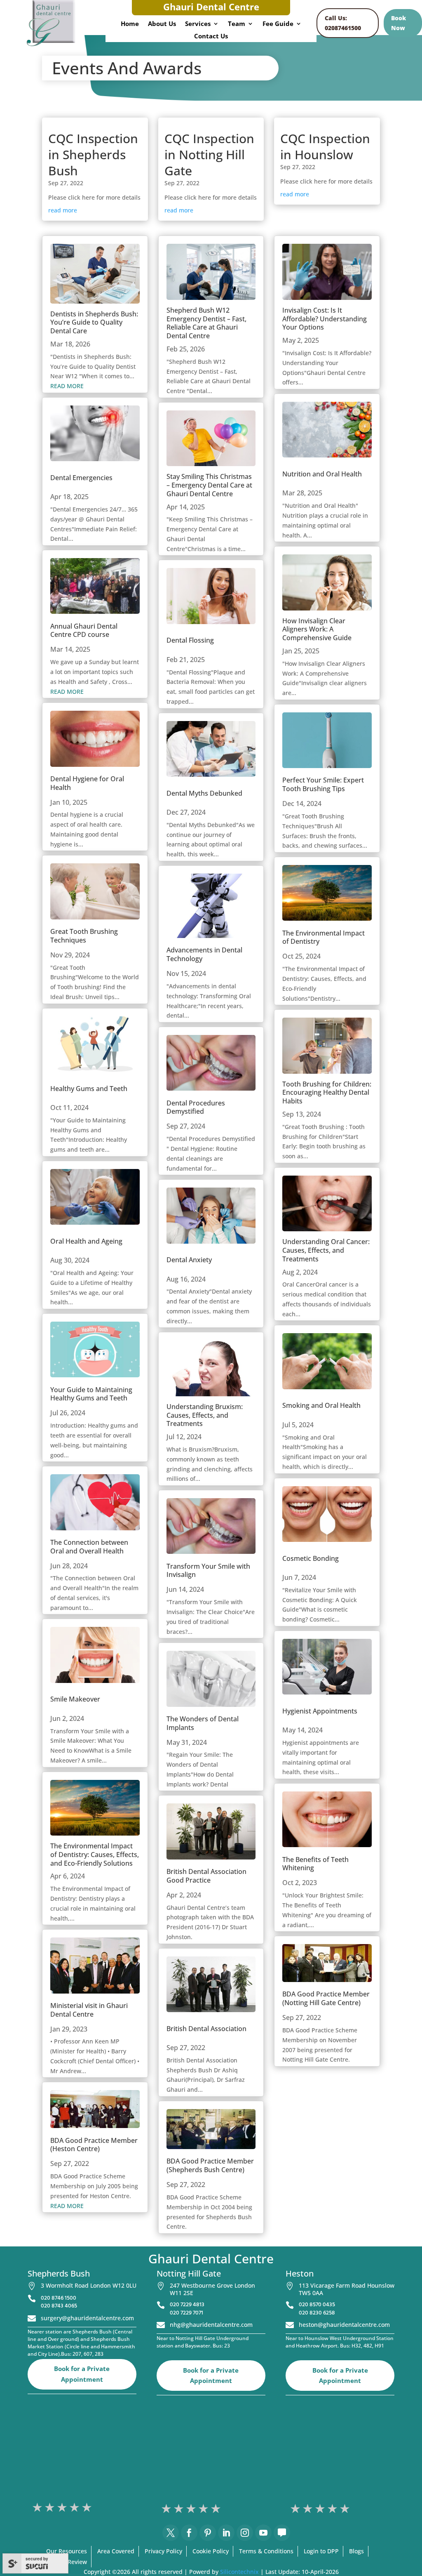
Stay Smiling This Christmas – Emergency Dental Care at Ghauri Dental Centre (209, 485)
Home (130, 24)
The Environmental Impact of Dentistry (324, 937)
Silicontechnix (239, 2572)
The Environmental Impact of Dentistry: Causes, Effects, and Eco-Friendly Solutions (95, 1855)
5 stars (87, 2507)
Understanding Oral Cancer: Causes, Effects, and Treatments (326, 1250)
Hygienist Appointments (320, 1711)
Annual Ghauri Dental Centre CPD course (84, 630)
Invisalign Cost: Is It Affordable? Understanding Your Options (325, 319)
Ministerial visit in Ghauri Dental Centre (89, 2010)
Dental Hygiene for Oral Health (87, 783)
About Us (162, 24)
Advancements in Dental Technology (204, 954)
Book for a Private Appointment (82, 2374)
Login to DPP (321, 2551)
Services (198, 24)
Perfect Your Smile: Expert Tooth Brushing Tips (323, 784)
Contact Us (211, 37)
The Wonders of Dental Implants (203, 1723)
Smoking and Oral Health (321, 1405)
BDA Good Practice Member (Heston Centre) (94, 2145)
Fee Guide (278, 24)
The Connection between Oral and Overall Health (89, 1547)
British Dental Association (206, 2029)
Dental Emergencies (81, 478)
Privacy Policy (163, 2551)
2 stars (50, 2507)
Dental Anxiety (189, 1260)
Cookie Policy (211, 2551)
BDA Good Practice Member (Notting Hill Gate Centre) (326, 1998)
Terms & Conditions (266, 2551)
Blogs (356, 2551)
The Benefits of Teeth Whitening (315, 1864)
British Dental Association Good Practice (206, 1876)
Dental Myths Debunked (204, 793)
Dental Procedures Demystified (196, 1107)
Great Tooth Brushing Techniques (84, 936)
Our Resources (67, 2551)
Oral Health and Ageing (86, 1241)
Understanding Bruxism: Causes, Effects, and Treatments (205, 1415)
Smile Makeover (75, 1699)
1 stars (38, 2507)
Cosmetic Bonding (311, 1558)
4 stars (75, 2507)
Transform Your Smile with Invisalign (208, 1571)
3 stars (63, 2507)
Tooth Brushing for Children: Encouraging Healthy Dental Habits (327, 1093)
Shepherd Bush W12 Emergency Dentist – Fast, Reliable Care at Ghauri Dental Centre (206, 323)
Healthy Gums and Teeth (89, 1089)
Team (237, 24)
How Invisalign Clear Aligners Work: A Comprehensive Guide (317, 629)
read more (63, 210)
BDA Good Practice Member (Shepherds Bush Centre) (210, 2165)
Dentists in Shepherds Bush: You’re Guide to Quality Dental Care (94, 323)
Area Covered (116, 2551)
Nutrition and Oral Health (322, 474)
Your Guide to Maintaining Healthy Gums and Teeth (91, 1394)
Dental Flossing (190, 640)
